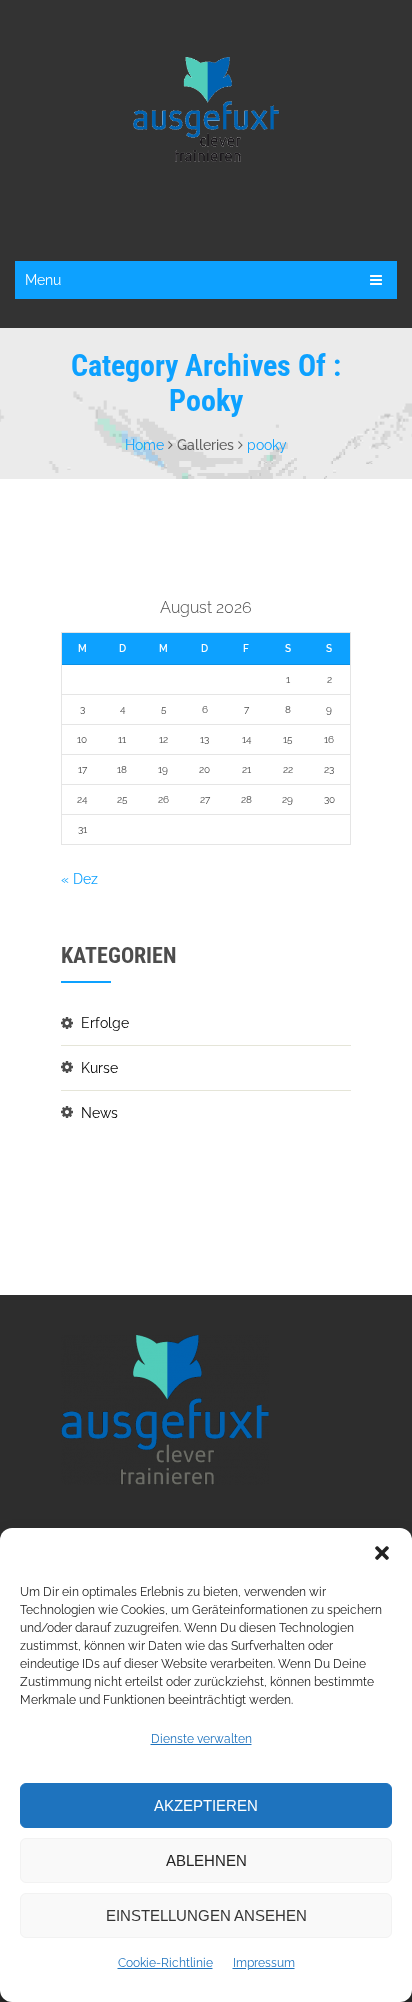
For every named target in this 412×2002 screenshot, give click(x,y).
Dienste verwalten (201, 1739)
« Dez (79, 879)
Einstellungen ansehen (206, 1915)
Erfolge (105, 1023)
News (99, 1113)
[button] (382, 1553)
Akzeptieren (206, 1805)
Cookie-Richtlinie (165, 1963)
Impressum (264, 1963)
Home (144, 445)
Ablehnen (206, 1860)
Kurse (99, 1068)
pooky (267, 445)
